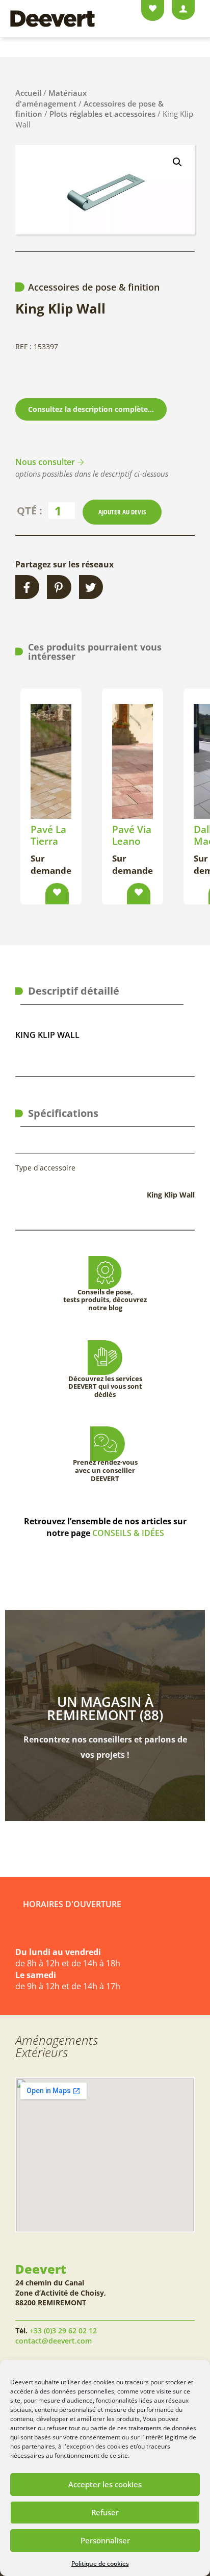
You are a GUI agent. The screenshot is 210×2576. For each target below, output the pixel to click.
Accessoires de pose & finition (94, 287)
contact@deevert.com (54, 2341)
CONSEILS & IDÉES (128, 1533)
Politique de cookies (100, 2564)
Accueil (28, 93)
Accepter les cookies (105, 2484)
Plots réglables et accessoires (102, 114)
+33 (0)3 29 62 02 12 (63, 2331)
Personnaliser (105, 2540)
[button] (177, 162)
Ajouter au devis (122, 512)
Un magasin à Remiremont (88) (105, 1708)
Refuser (105, 2512)
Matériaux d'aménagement (51, 98)
